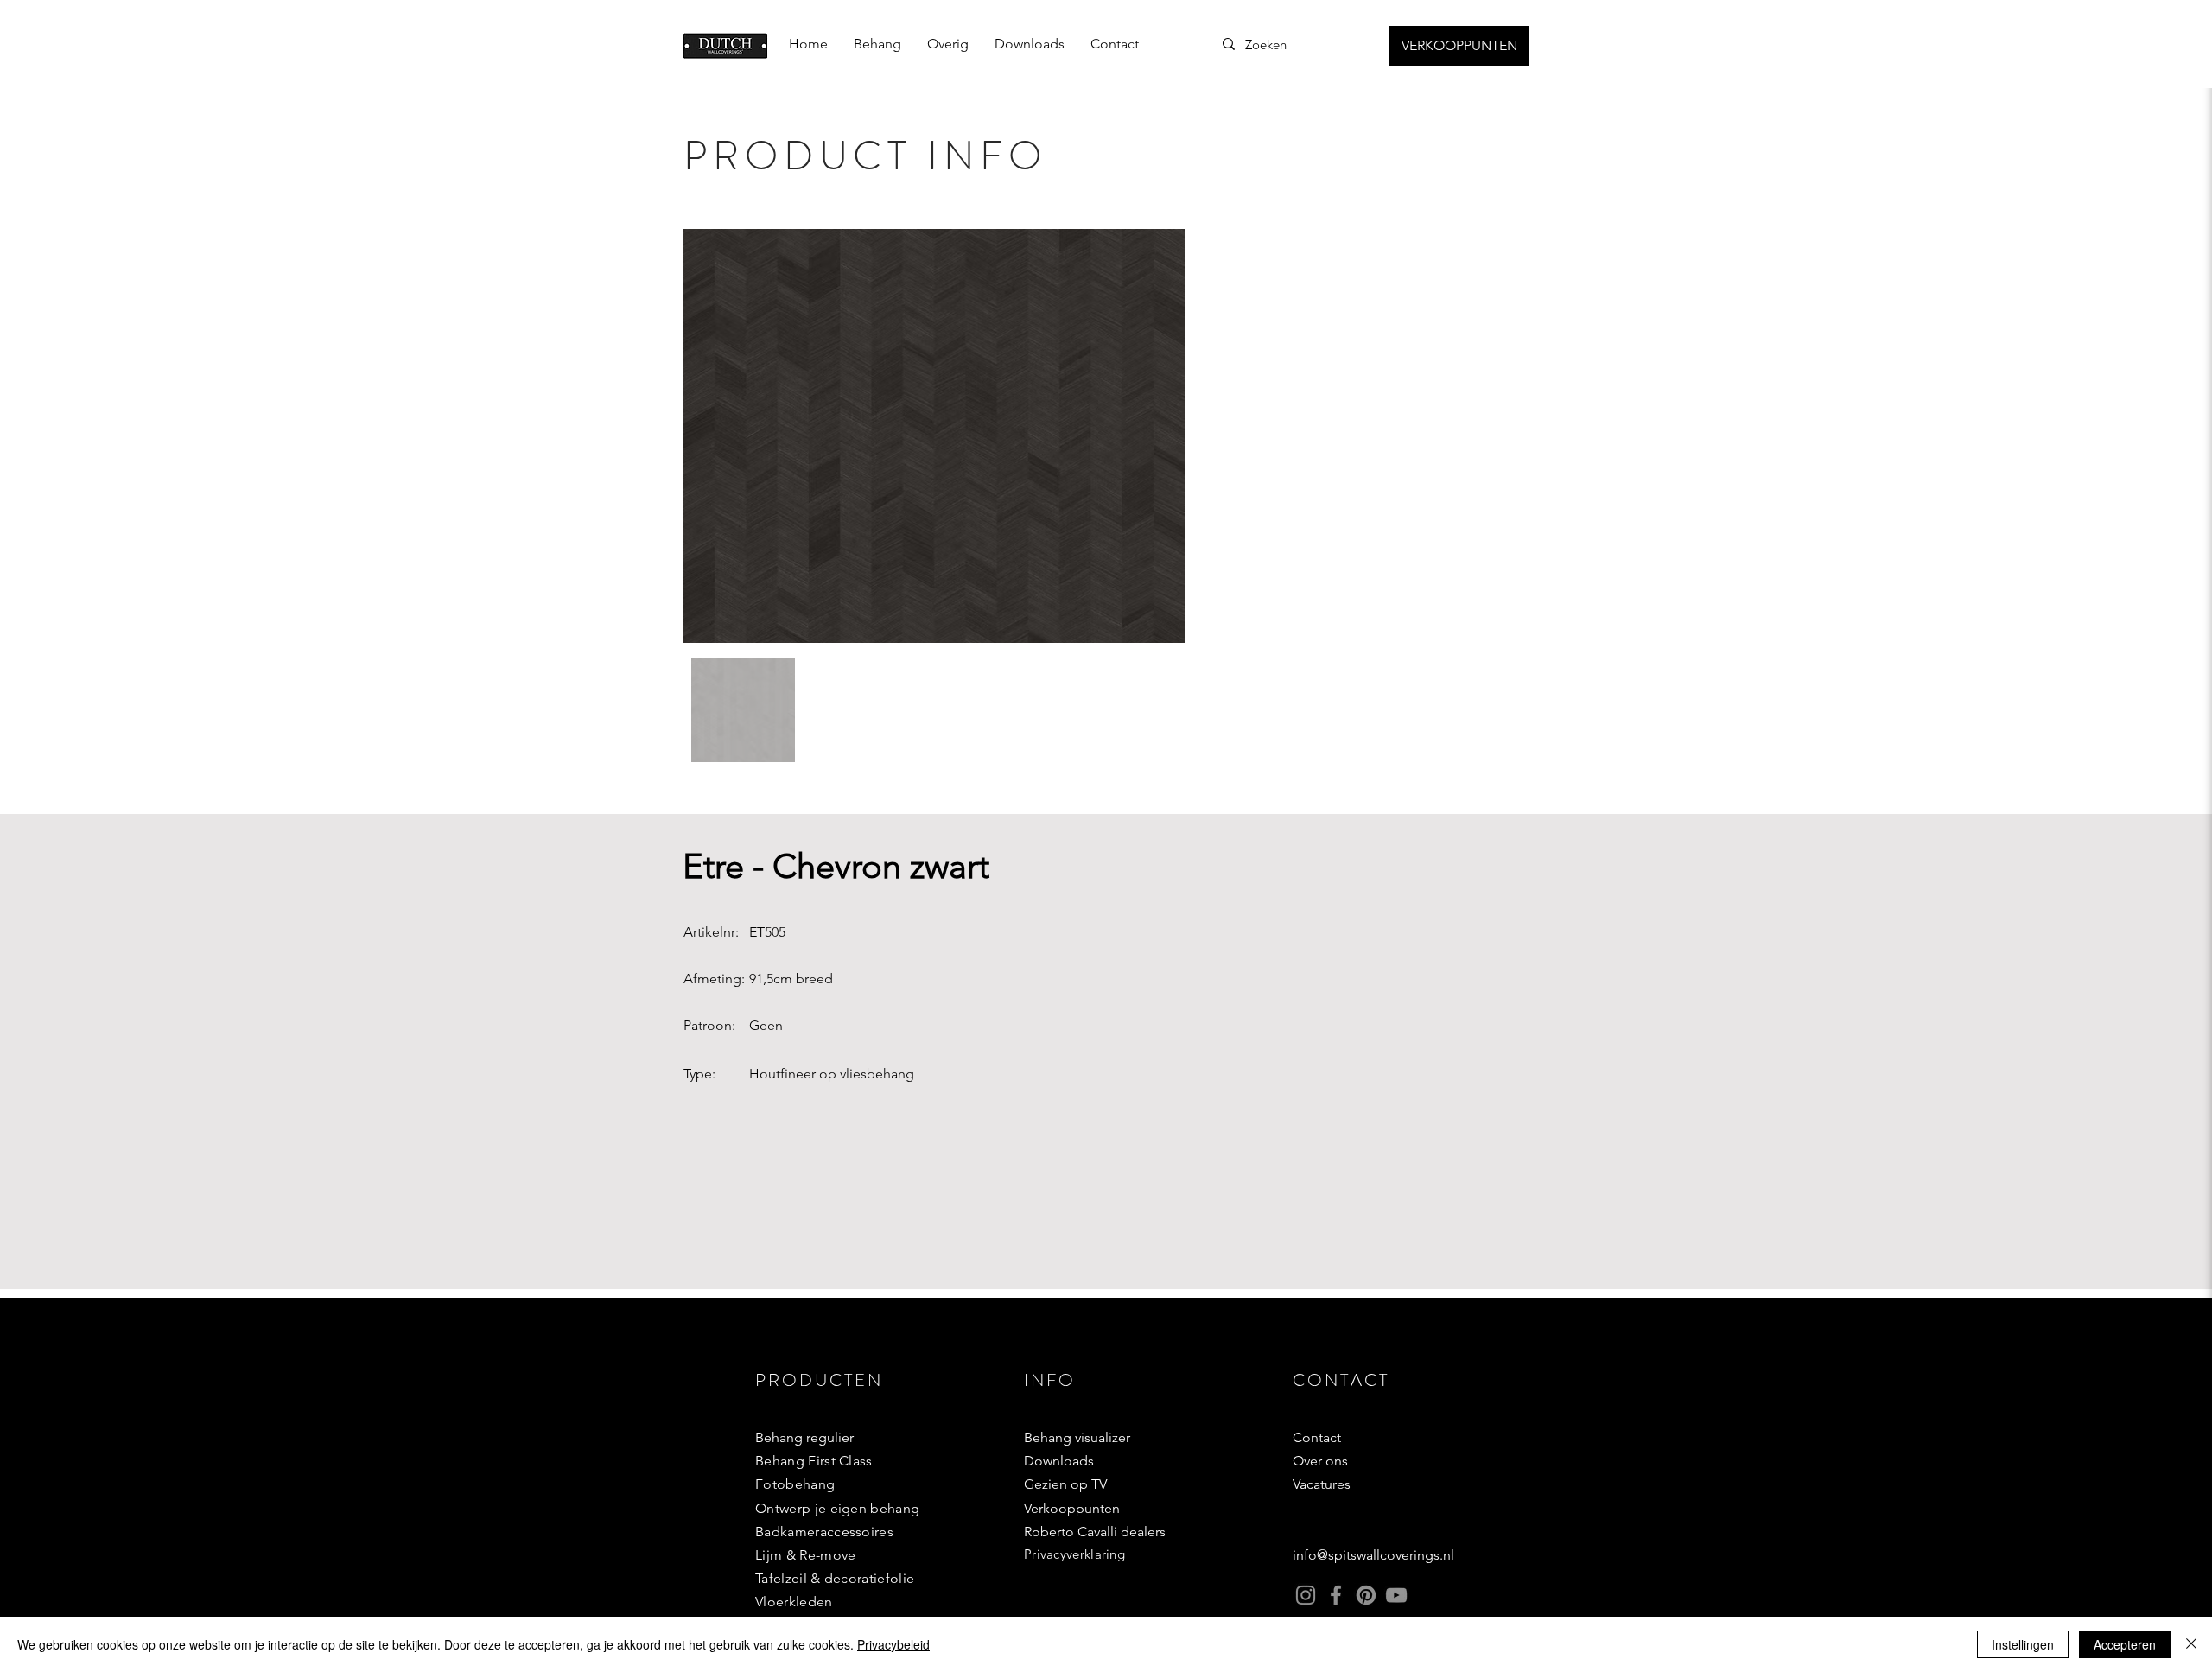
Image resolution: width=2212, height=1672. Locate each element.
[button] (877, 44)
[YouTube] (1396, 1595)
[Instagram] (1306, 1595)
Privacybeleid (893, 1644)
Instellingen (2023, 1644)
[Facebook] (1336, 1595)
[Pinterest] (1366, 1595)
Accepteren (2125, 1644)
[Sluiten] (2191, 1644)
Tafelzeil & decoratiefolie (835, 1578)
